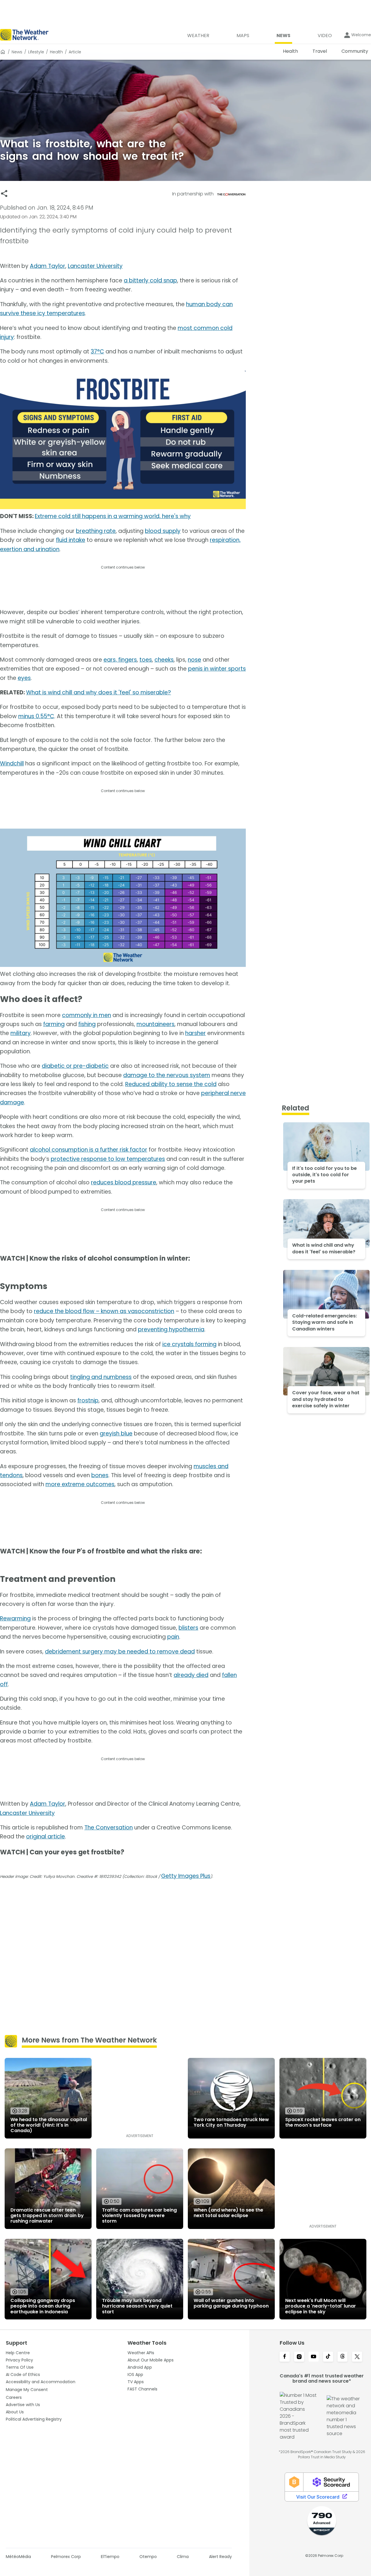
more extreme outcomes (80, 1484)
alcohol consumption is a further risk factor (89, 1150)
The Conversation (109, 1828)
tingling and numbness (101, 1377)
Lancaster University (95, 266)
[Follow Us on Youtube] (314, 2357)
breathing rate (96, 531)
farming (54, 1024)
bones (100, 1475)
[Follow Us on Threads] (343, 2357)
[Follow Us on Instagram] (299, 2357)
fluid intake (71, 540)
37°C (97, 352)
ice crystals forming (189, 1344)
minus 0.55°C (36, 716)
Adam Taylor (48, 266)
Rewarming (15, 1619)
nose (194, 660)
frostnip (88, 1400)
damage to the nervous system (167, 1075)
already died (191, 1675)
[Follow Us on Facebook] (285, 2357)
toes (146, 660)
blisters (188, 1628)
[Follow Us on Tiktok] (328, 2357)
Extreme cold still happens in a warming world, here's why (113, 516)
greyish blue (116, 1434)
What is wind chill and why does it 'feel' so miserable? (99, 692)
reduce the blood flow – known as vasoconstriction (104, 1311)
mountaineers (156, 1024)
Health (56, 52)
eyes (24, 678)
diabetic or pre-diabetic (75, 1066)
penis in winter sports (217, 669)
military (21, 1033)
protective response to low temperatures (108, 1159)
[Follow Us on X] (357, 2357)
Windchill (12, 764)
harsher (195, 1033)
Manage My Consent (27, 2390)
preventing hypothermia (171, 1329)
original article (46, 1837)
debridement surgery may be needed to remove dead (120, 1652)
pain (173, 1637)
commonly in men (87, 1015)
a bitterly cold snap (150, 281)
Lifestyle (36, 52)
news (17, 52)
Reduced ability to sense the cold (171, 1084)
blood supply (163, 531)
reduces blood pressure (124, 1182)
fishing (87, 1024)
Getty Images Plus (186, 1876)
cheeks (164, 660)
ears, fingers (120, 660)
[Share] (4, 194)
